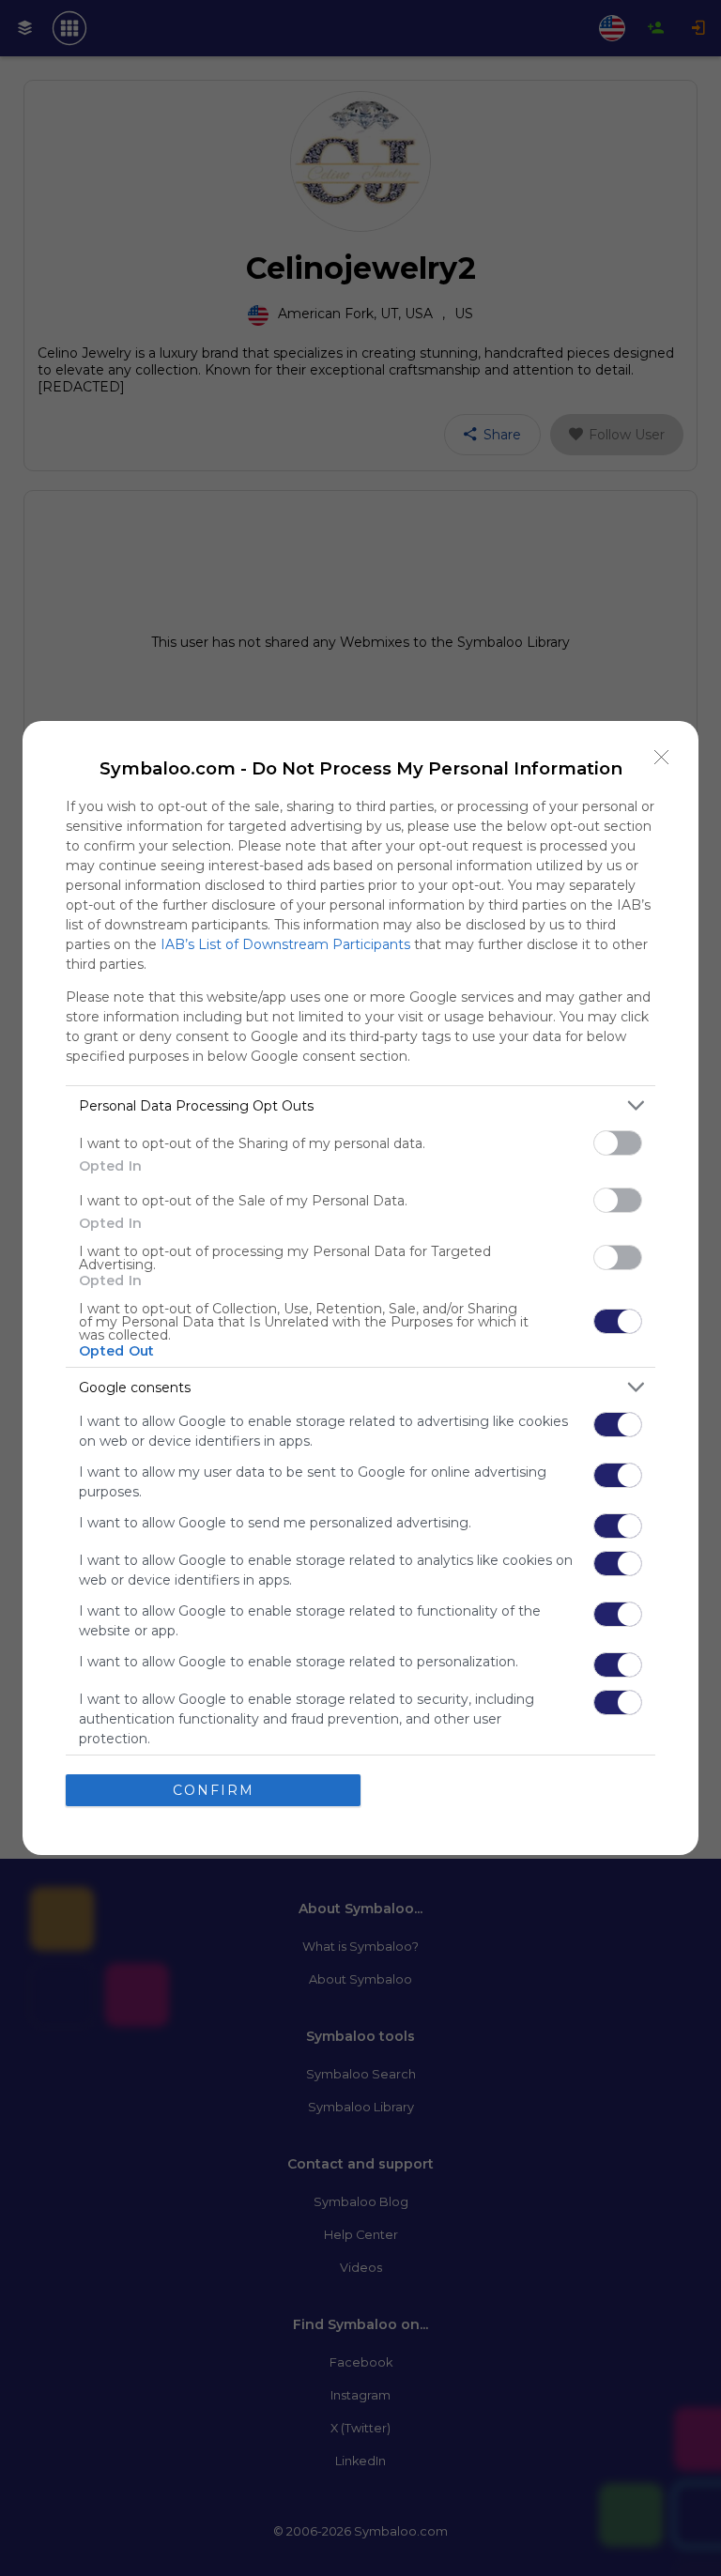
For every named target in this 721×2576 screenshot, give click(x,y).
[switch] (618, 1143)
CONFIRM (214, 1790)
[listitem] (360, 1105)
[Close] (662, 758)
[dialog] (360, 1288)
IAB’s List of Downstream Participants (285, 944)
